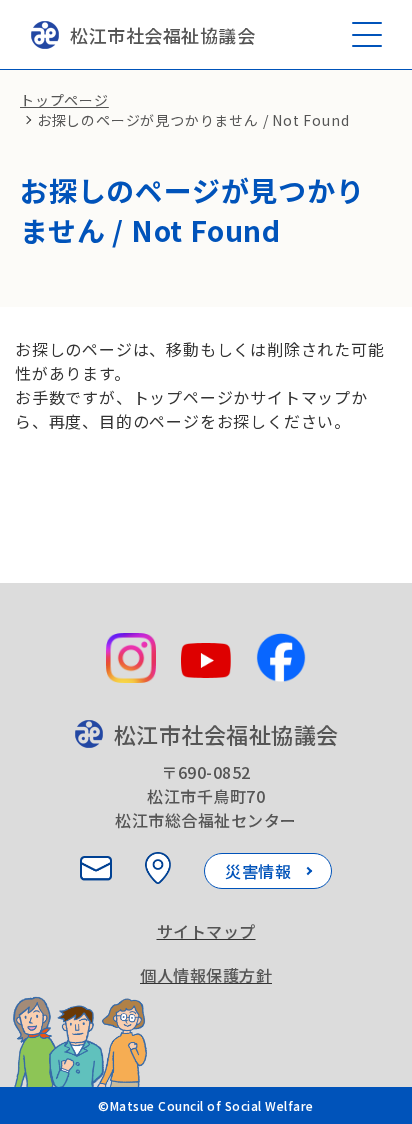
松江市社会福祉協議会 (162, 35)
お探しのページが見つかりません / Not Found (193, 120)
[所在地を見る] (158, 868)
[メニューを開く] (367, 34)
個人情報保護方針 (206, 975)
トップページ (64, 100)
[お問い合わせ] (96, 868)
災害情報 (258, 871)
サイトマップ (206, 931)
